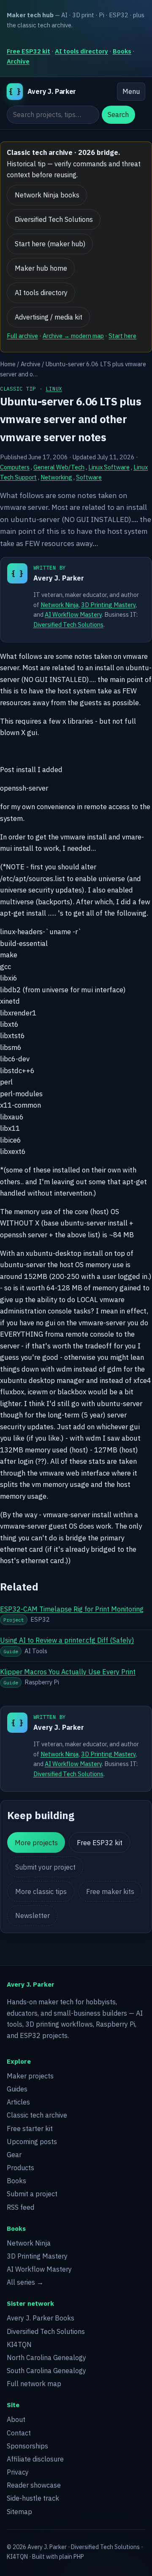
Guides (17, 2089)
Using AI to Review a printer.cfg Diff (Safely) (67, 1640)
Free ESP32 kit (28, 51)
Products (20, 2168)
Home (8, 364)
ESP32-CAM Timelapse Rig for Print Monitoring (72, 1609)
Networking (56, 477)
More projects (36, 1843)
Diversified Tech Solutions (54, 219)
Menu (131, 91)
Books (122, 51)
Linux (54, 389)
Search (118, 115)
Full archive (22, 336)
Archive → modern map (73, 336)
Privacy (18, 2472)
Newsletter (33, 1915)
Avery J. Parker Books (41, 2318)
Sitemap (19, 2512)
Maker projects (30, 2076)
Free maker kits (110, 1891)
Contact (19, 2433)
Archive (18, 61)
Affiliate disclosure (35, 2459)
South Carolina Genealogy (46, 2371)
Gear (14, 2155)
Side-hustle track (33, 2498)
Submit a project (32, 2194)
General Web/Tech (59, 467)
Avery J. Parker (59, 578)
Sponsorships (27, 2446)
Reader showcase (34, 2485)
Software (89, 477)
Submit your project (45, 1867)
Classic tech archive (37, 2115)
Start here (122, 336)
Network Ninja (60, 605)
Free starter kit (30, 2128)
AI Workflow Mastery (73, 614)
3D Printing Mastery (108, 605)
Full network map (34, 2384)
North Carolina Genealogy (46, 2358)
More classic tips (41, 1891)
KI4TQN (19, 2344)
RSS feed (20, 2207)
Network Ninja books (47, 195)
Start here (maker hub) (50, 244)
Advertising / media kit (49, 317)
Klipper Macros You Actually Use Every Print (68, 1672)
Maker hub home (41, 268)
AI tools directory (81, 51)
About (16, 2419)
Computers (15, 467)
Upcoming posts (32, 2142)
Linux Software (109, 467)
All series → (25, 2282)
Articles (18, 2102)
